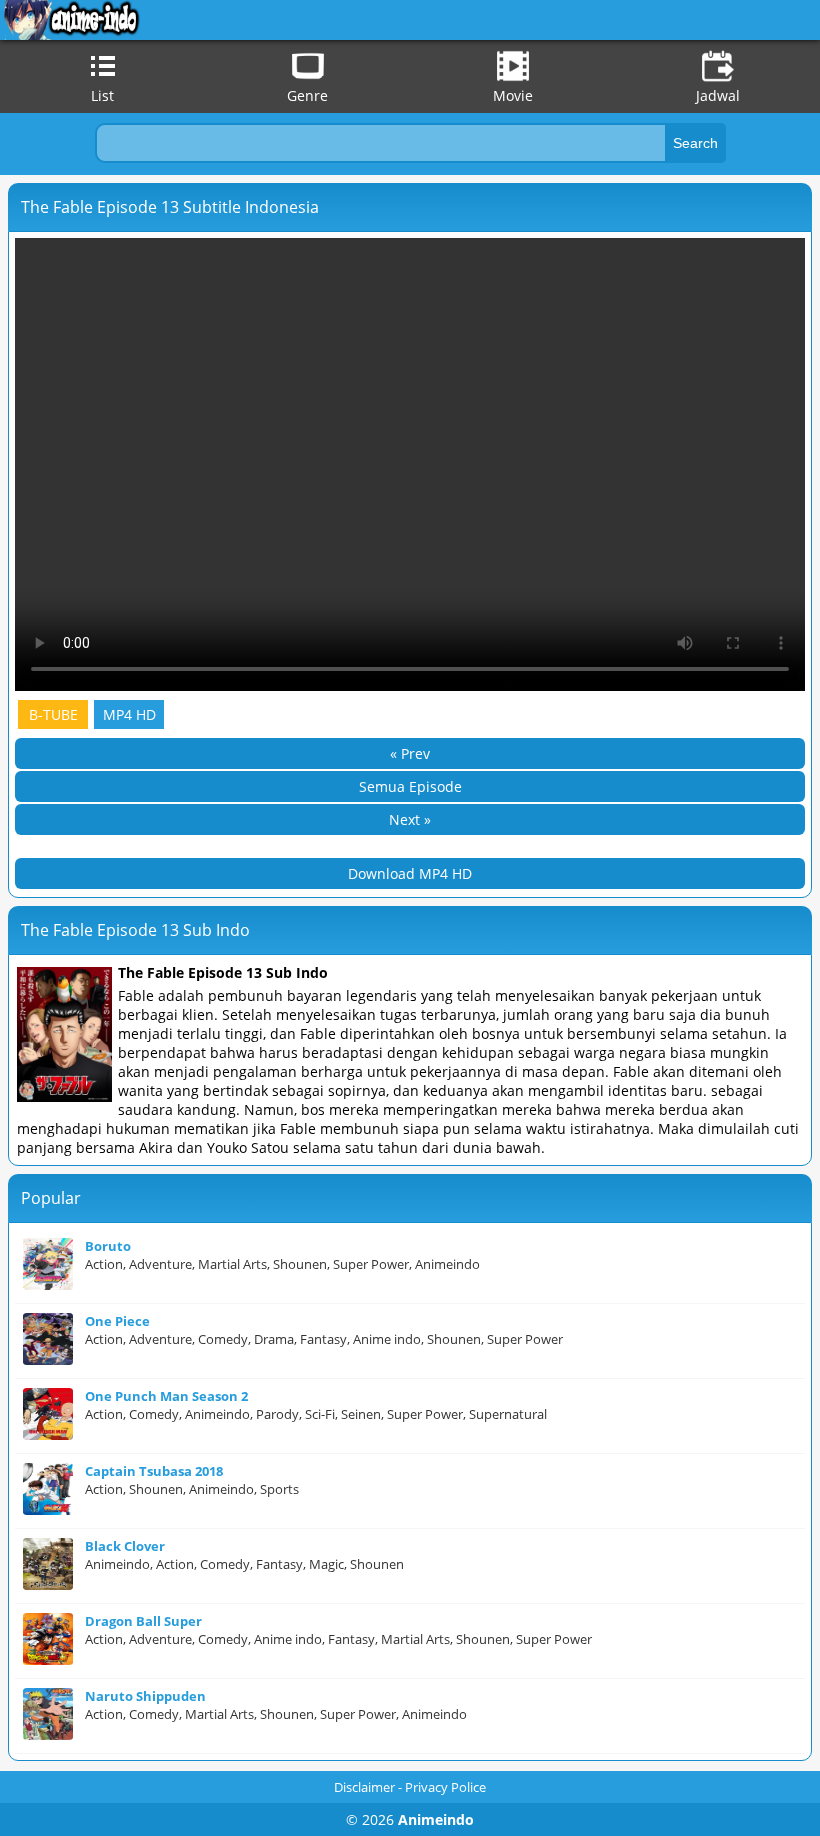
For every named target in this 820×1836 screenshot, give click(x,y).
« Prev (410, 753)
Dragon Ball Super (143, 1621)
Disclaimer (364, 1787)
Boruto (108, 1246)
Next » (410, 819)
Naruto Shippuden (145, 1696)
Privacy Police (445, 1787)
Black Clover (125, 1546)
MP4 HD (129, 714)
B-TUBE (53, 714)
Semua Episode (410, 786)
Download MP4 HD (410, 873)
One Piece (117, 1321)
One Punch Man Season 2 (166, 1396)
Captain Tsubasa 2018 (154, 1471)
